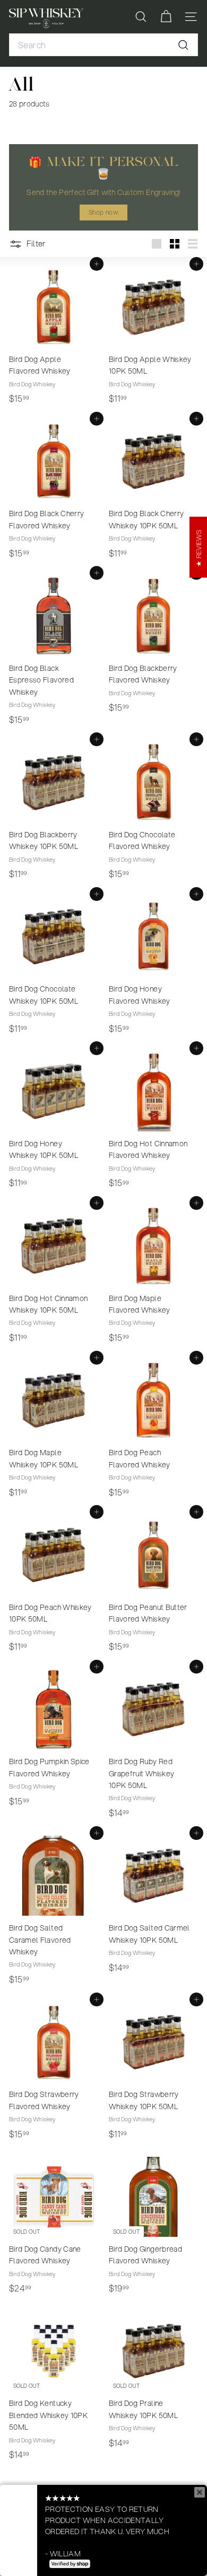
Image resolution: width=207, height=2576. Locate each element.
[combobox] (103, 45)
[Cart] (166, 17)
